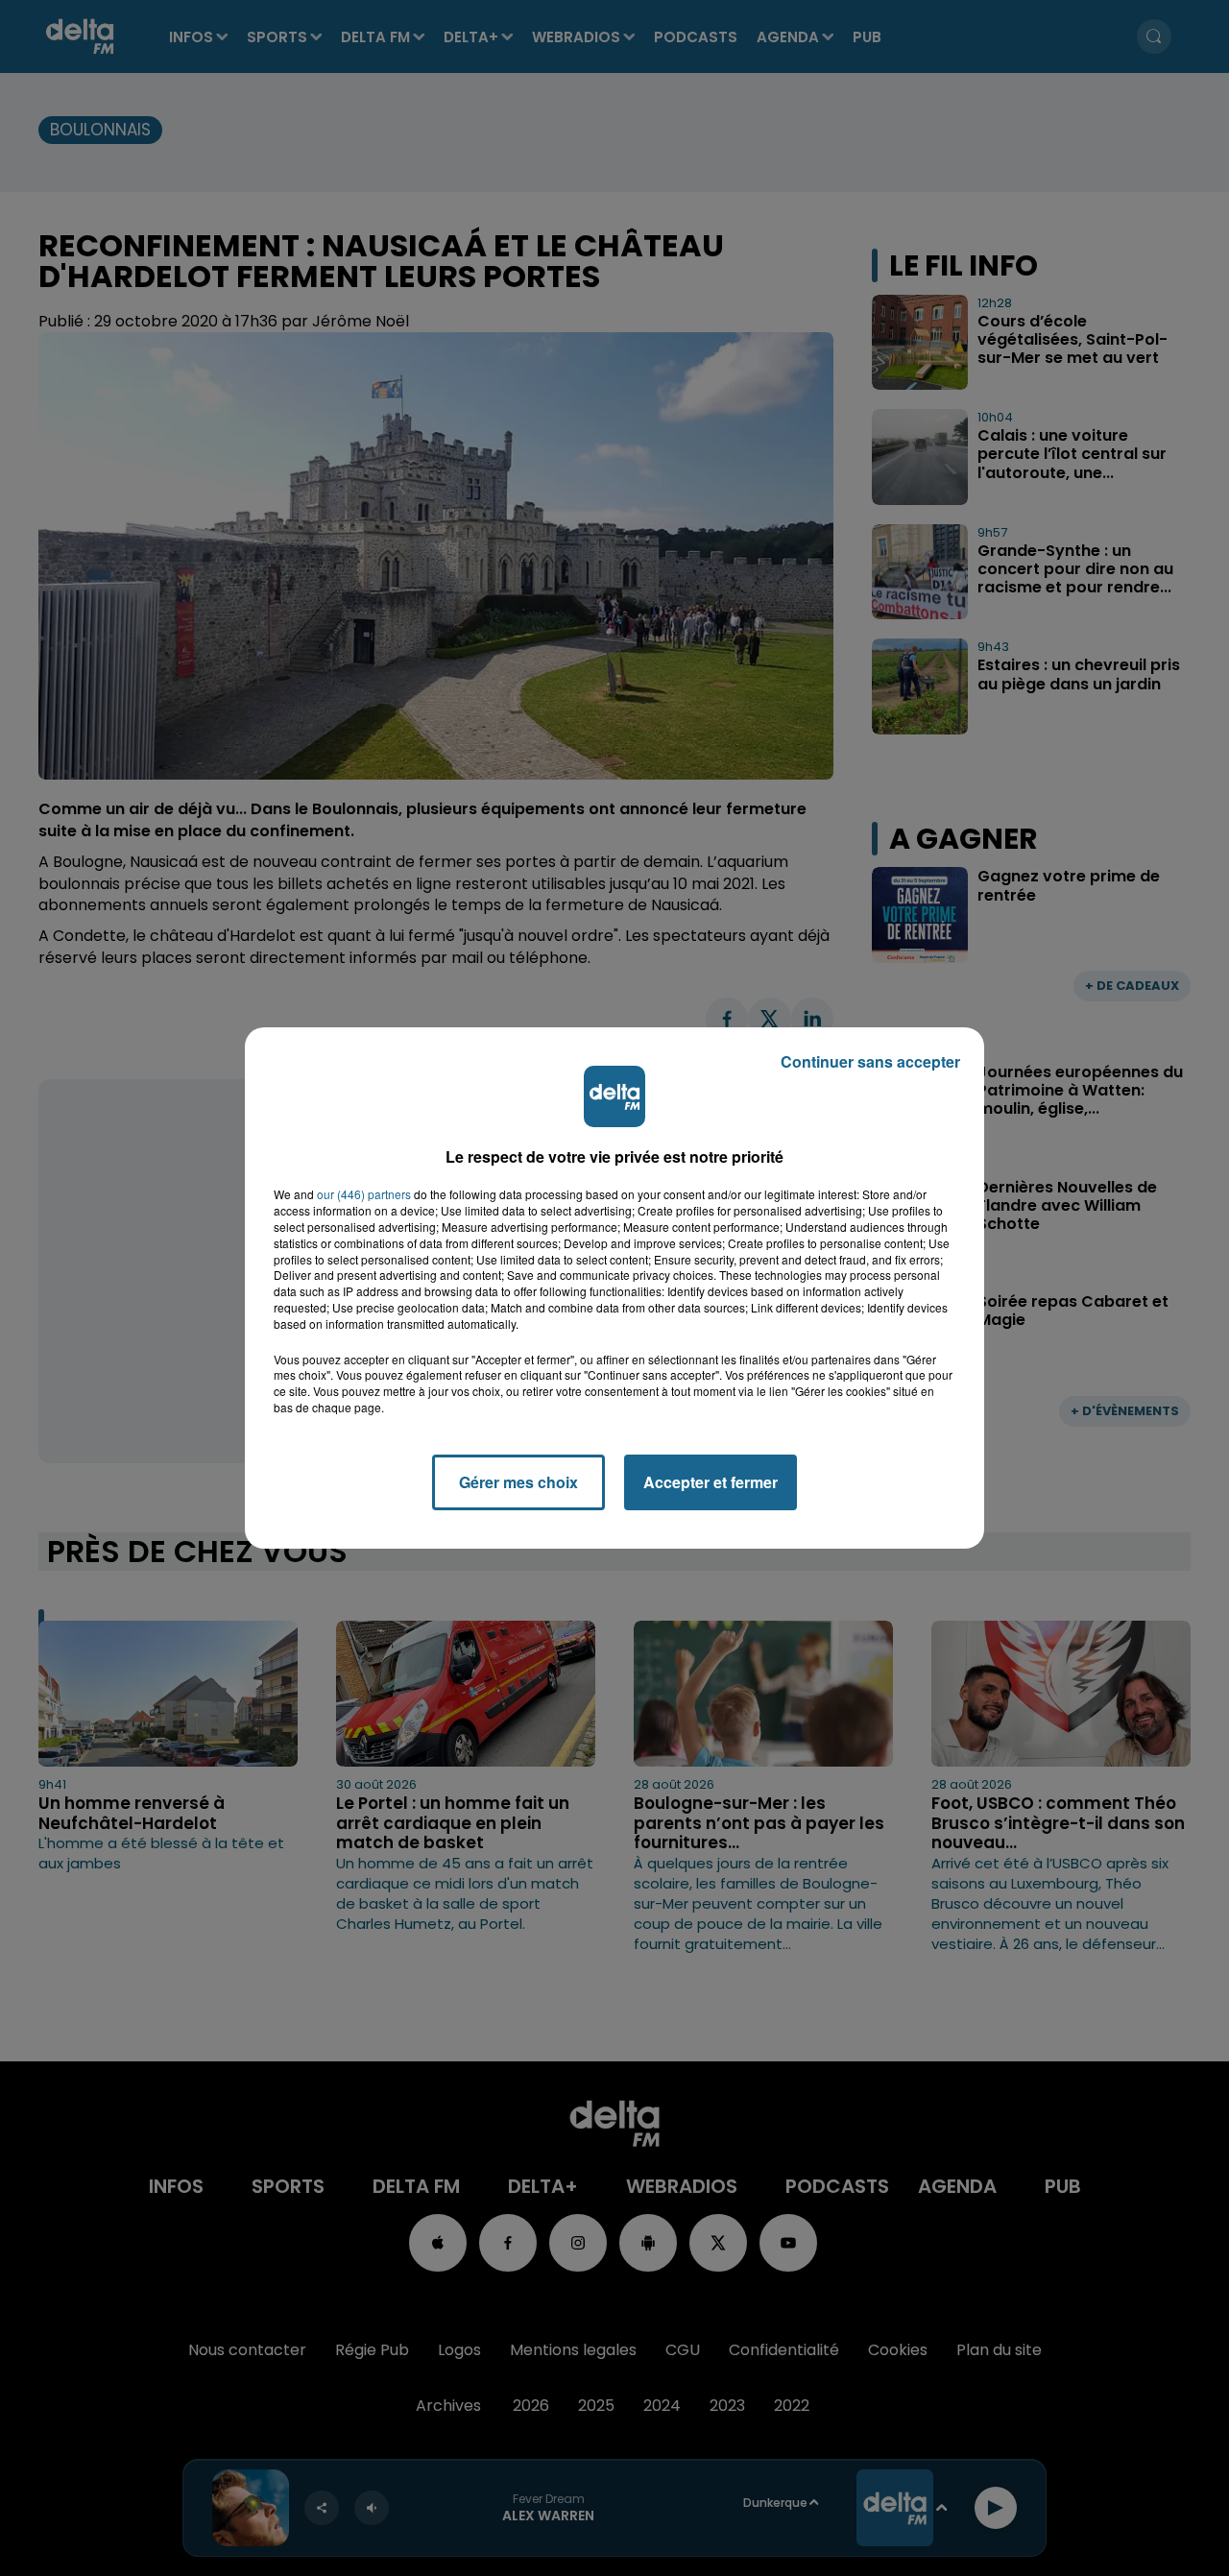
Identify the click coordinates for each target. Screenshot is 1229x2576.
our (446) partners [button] (364, 1194)
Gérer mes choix (518, 1482)
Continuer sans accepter (870, 1061)
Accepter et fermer (711, 1482)
